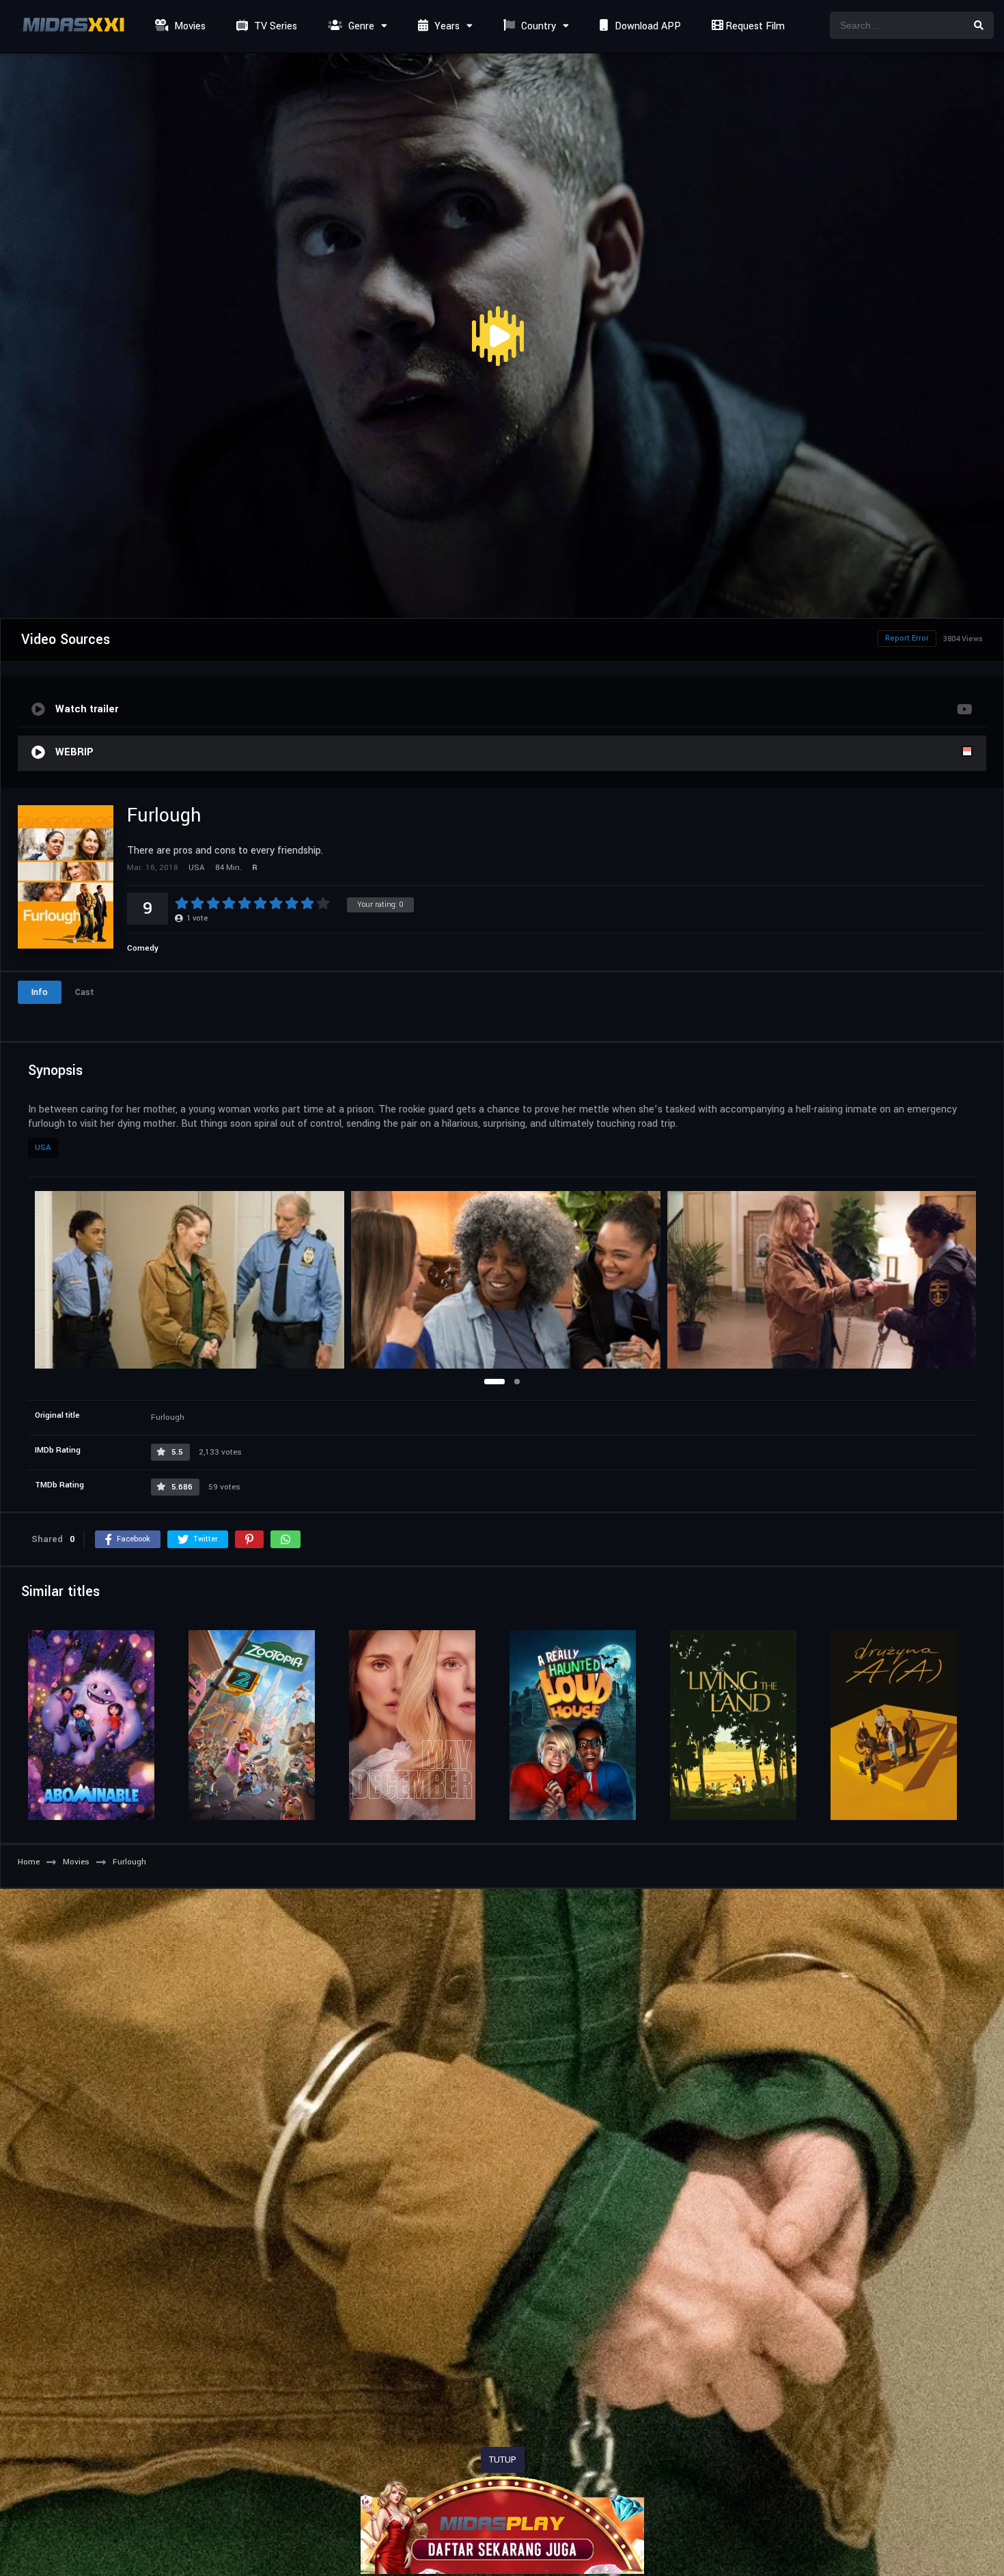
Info (40, 992)
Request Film (754, 26)
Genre (360, 26)
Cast (85, 992)
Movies (189, 26)
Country (537, 26)
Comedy (143, 948)
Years (446, 26)
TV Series (274, 26)
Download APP (646, 26)
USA (43, 1148)
